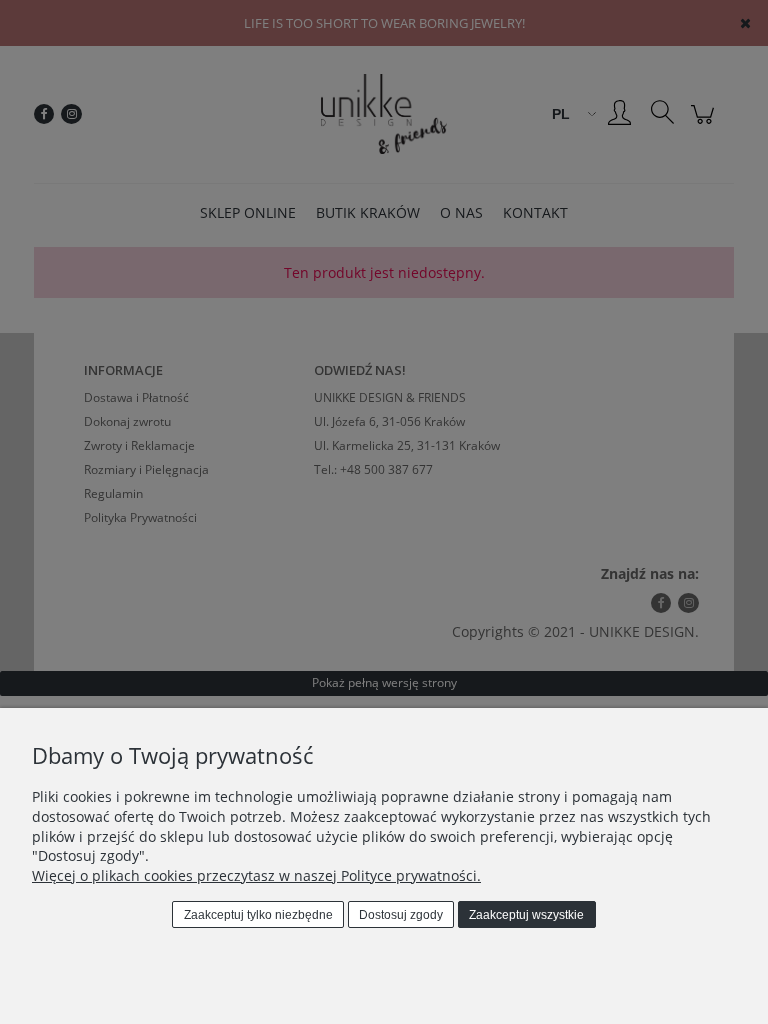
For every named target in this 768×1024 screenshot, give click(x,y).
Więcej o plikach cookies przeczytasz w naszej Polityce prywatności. (256, 875)
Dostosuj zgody (401, 915)
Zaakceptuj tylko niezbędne (258, 915)
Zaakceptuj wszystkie (526, 915)
